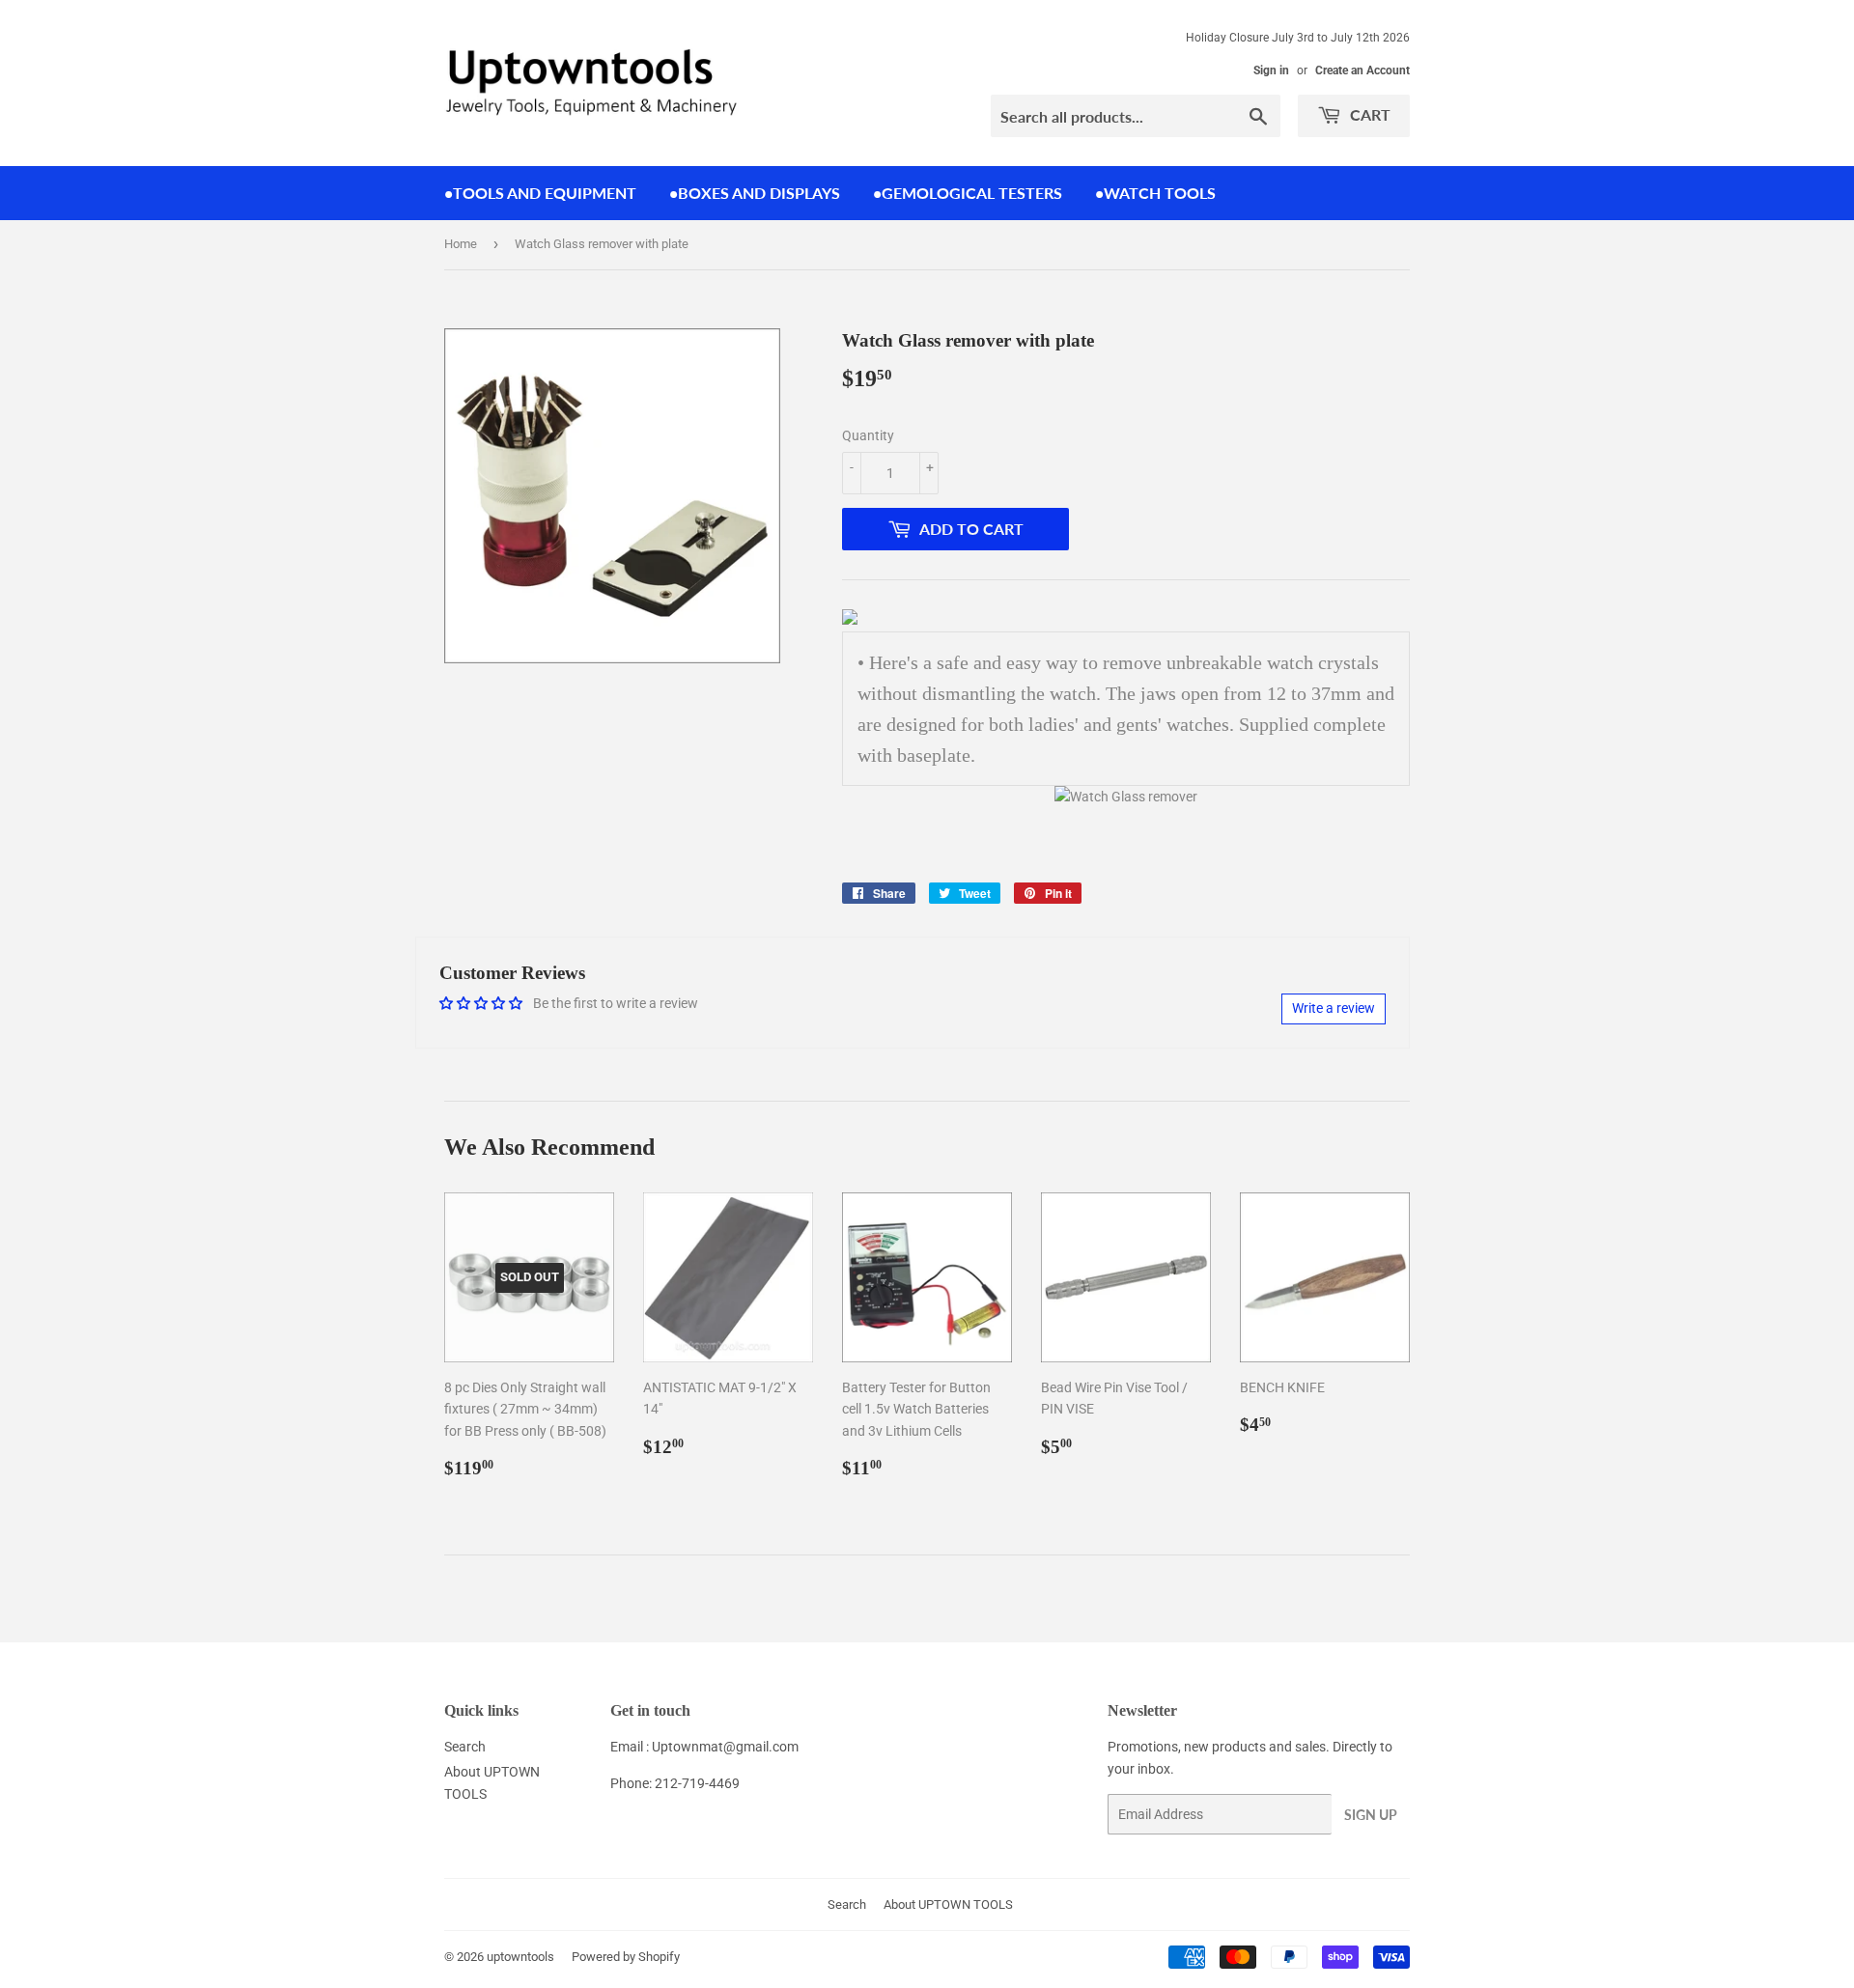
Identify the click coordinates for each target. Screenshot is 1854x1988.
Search (465, 1747)
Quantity (868, 435)
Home (461, 244)
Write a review (1334, 1008)
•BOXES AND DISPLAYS (755, 193)
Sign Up (1371, 1815)
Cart (1368, 114)
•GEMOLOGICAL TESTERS (968, 193)
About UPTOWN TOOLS (948, 1904)
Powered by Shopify (626, 1957)
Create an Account (1362, 70)
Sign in (1271, 70)
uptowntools (520, 1957)
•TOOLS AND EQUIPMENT (540, 193)
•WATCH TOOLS (1155, 193)
